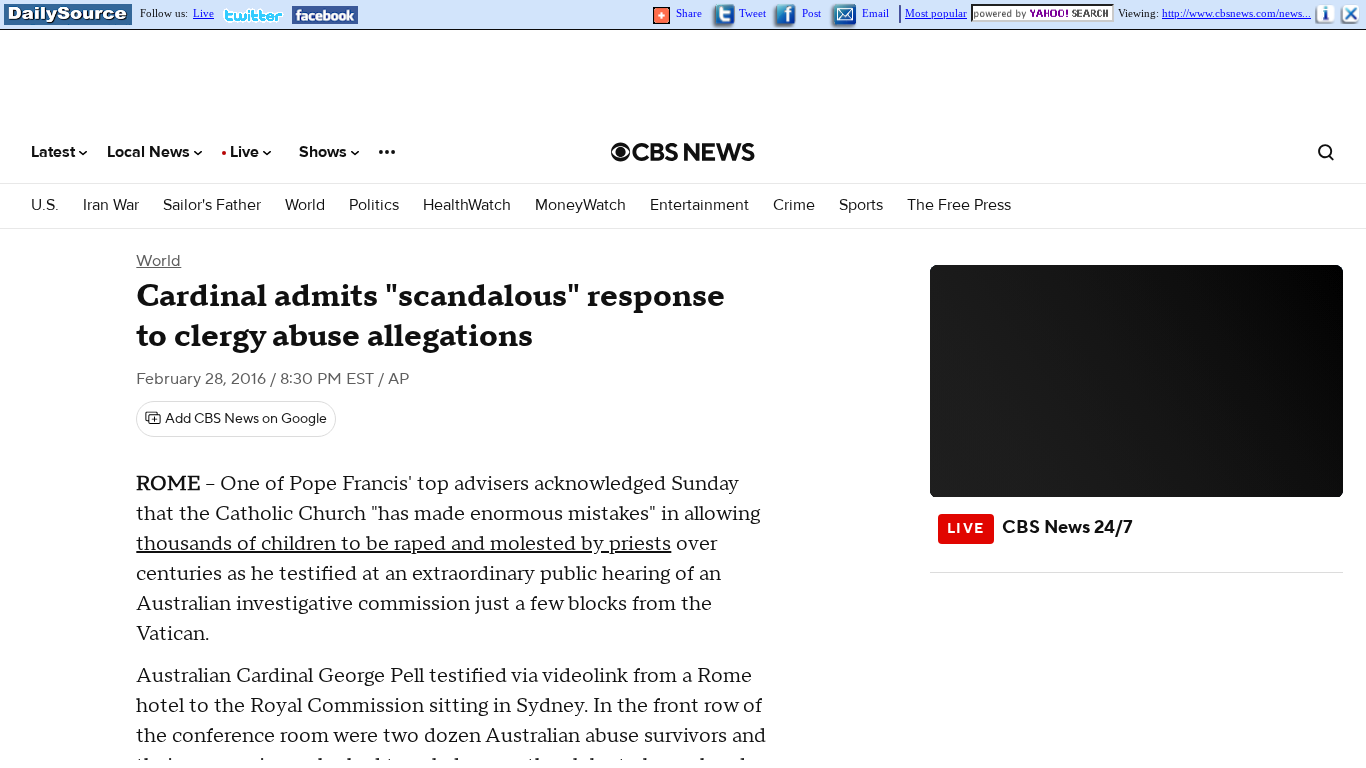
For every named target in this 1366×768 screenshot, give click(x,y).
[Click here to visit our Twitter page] (257, 15)
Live (203, 13)
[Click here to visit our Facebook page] (325, 15)
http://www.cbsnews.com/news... (1236, 13)
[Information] (1326, 15)
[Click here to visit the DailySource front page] (66, 15)
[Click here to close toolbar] (1351, 15)
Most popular (936, 13)
